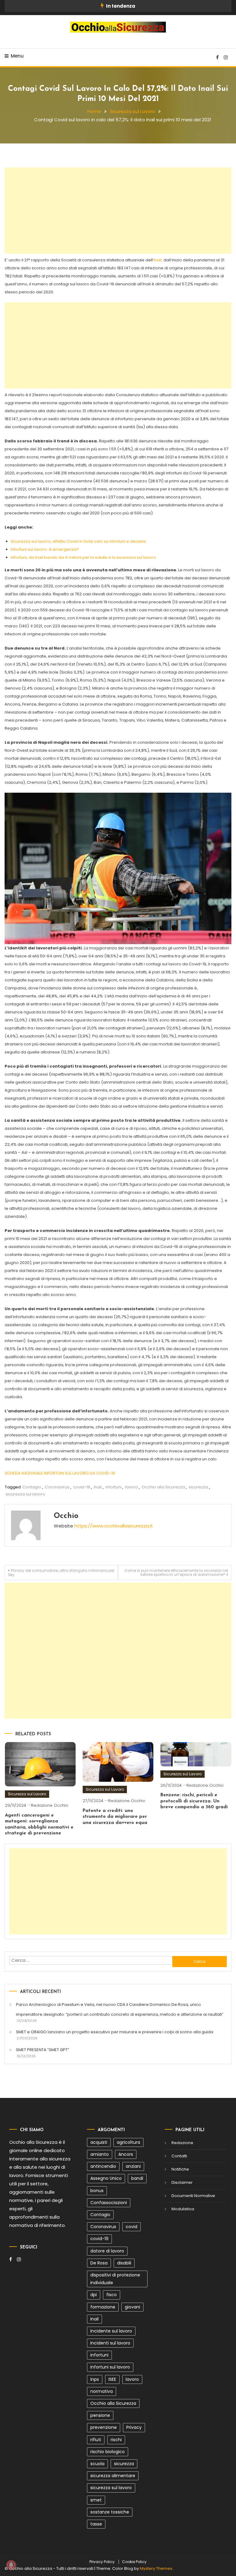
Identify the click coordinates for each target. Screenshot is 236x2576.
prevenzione (104, 2427)
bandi (137, 2178)
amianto (100, 2154)
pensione (100, 2415)
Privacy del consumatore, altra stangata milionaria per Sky (61, 1573)
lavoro (132, 1487)
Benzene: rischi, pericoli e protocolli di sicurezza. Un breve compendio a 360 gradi (194, 1801)
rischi (116, 2440)
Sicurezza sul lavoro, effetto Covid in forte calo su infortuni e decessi (78, 541)
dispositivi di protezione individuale (115, 2279)
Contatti (179, 2156)
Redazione (182, 2143)
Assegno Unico (106, 2178)
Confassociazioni (109, 2203)
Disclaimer (182, 2182)
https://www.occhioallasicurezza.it (114, 1526)
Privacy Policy (102, 2562)
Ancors (126, 2154)
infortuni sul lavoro (110, 2367)
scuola (97, 2464)
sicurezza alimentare (113, 2476)
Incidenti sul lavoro (110, 2343)
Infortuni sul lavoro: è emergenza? (45, 549)
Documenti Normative (193, 2196)
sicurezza (198, 1487)
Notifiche (180, 2169)
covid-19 (82, 1487)
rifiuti (96, 2440)
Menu (17, 56)
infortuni (113, 1487)
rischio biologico (108, 2452)
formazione (103, 2307)
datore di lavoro (107, 2251)
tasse (96, 2524)
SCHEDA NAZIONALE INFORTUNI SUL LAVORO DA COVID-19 (60, 1473)
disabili (124, 2263)
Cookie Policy (134, 2562)
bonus (97, 2191)
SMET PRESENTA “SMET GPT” (43, 2050)
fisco (112, 2295)
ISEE (112, 2379)
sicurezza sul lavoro (25, 1494)
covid (132, 2227)
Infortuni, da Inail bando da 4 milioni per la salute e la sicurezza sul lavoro (83, 557)
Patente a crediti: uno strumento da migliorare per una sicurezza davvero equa (115, 1817)
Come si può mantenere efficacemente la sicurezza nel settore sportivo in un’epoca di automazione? (176, 1572)
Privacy (134, 2427)
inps (95, 2379)
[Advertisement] (118, 211)
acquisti (99, 2142)
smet (96, 2500)
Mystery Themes (156, 2568)
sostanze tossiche (110, 2512)
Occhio (66, 1516)
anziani (133, 2166)
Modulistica (183, 2209)
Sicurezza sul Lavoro (27, 1794)
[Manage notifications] (11, 2565)
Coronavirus (57, 1487)
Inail (158, 260)
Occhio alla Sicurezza (163, 1487)
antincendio (103, 2166)
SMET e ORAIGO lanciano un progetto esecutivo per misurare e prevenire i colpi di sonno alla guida (115, 2032)
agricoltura (128, 2142)
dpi (94, 2295)
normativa (102, 2391)
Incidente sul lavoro (111, 2331)
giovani (132, 2307)
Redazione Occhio (50, 1805)
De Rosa (99, 2263)
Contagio (32, 1487)
